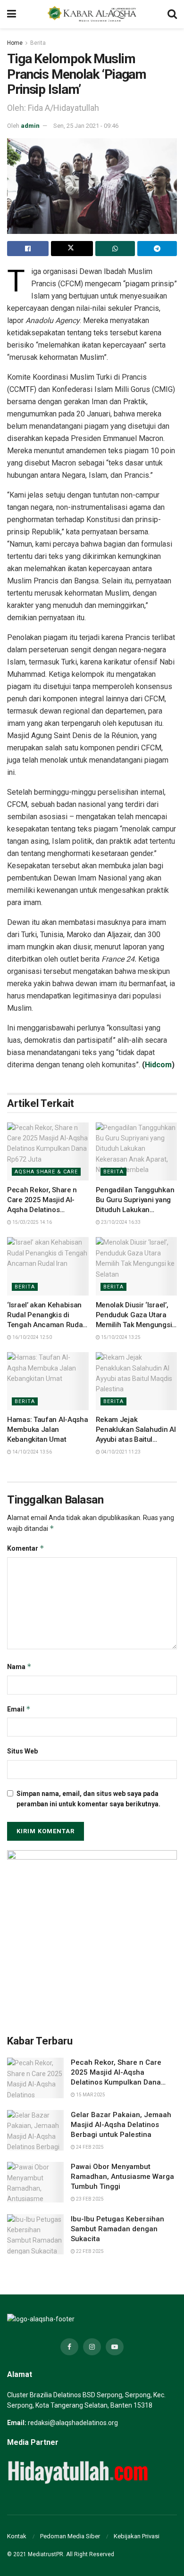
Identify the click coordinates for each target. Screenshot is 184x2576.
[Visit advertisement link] (92, 1935)
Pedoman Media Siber (70, 2536)
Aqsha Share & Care (46, 1172)
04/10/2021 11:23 (120, 1452)
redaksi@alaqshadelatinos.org (73, 2423)
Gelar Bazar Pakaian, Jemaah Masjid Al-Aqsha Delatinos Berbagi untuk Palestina (121, 2125)
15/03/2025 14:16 (32, 1222)
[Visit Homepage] (92, 14)
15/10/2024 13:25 (120, 1337)
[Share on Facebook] (28, 249)
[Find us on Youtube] (115, 2347)
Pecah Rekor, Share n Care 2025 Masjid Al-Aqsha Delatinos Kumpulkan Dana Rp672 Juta (46, 1210)
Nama (19, 1666)
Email (19, 1709)
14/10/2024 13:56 (32, 1452)
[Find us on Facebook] (69, 2347)
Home (15, 43)
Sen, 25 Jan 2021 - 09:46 (86, 126)
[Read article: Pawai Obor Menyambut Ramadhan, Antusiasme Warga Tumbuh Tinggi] (35, 2182)
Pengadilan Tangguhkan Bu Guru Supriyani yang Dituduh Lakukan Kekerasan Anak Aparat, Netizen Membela (135, 1210)
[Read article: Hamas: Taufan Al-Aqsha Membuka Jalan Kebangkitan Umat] (48, 1381)
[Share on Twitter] (72, 249)
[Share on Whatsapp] (115, 249)
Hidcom (158, 1065)
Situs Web (22, 1751)
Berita (38, 43)
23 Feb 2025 (89, 2199)
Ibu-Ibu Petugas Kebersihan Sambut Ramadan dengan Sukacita (117, 2229)
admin (30, 126)
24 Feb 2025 (89, 2147)
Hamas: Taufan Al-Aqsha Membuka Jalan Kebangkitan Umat (47, 1429)
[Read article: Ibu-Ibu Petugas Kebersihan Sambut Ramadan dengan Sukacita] (35, 2235)
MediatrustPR (46, 2554)
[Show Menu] (12, 14)
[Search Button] (172, 14)
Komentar (26, 1548)
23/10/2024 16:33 (120, 1222)
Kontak (17, 2536)
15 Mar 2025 (90, 2095)
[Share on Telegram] (157, 249)
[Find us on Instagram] (92, 2347)
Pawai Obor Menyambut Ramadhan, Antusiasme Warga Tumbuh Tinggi (122, 2177)
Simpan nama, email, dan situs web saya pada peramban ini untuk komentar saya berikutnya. (88, 1799)
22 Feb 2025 (89, 2251)
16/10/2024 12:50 (32, 1337)
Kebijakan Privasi (137, 2536)
